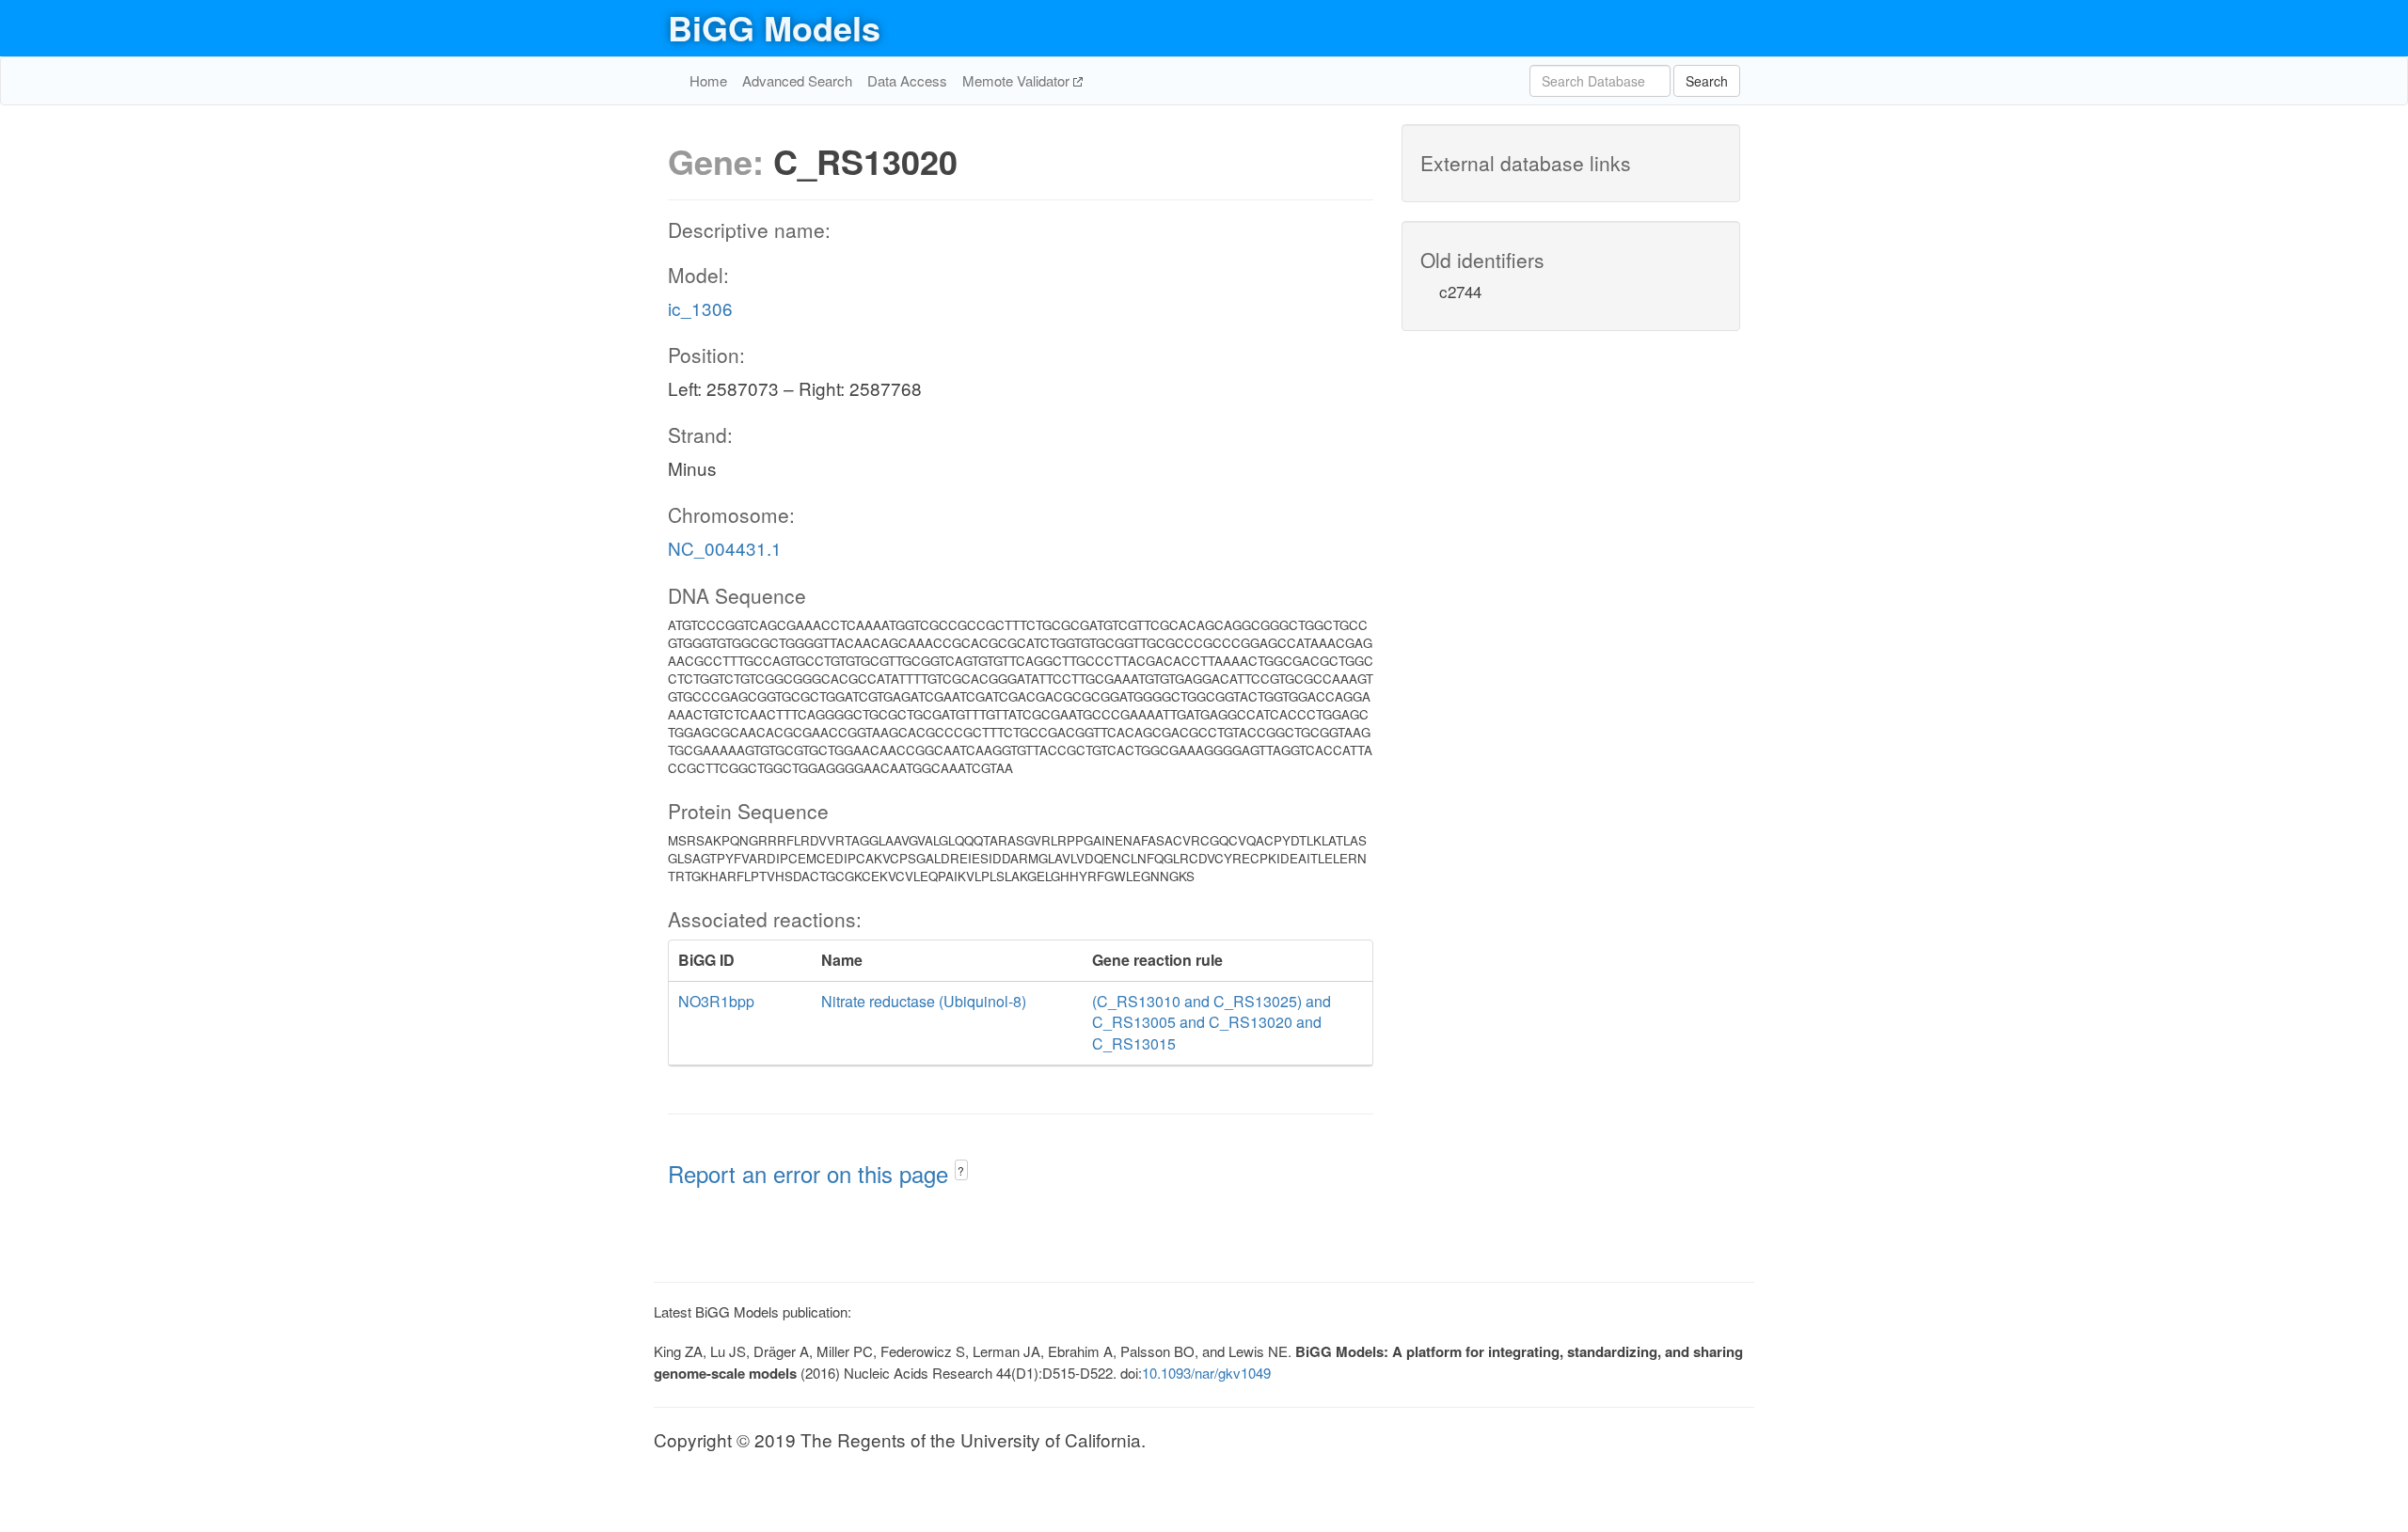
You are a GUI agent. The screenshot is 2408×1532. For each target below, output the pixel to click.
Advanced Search (797, 80)
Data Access (907, 80)
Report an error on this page (811, 1173)
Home (708, 80)
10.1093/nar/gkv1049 (1206, 1373)
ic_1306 (700, 308)
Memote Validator (1018, 80)
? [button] (961, 1170)
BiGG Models (774, 27)
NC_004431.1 (725, 548)
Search (1707, 81)
